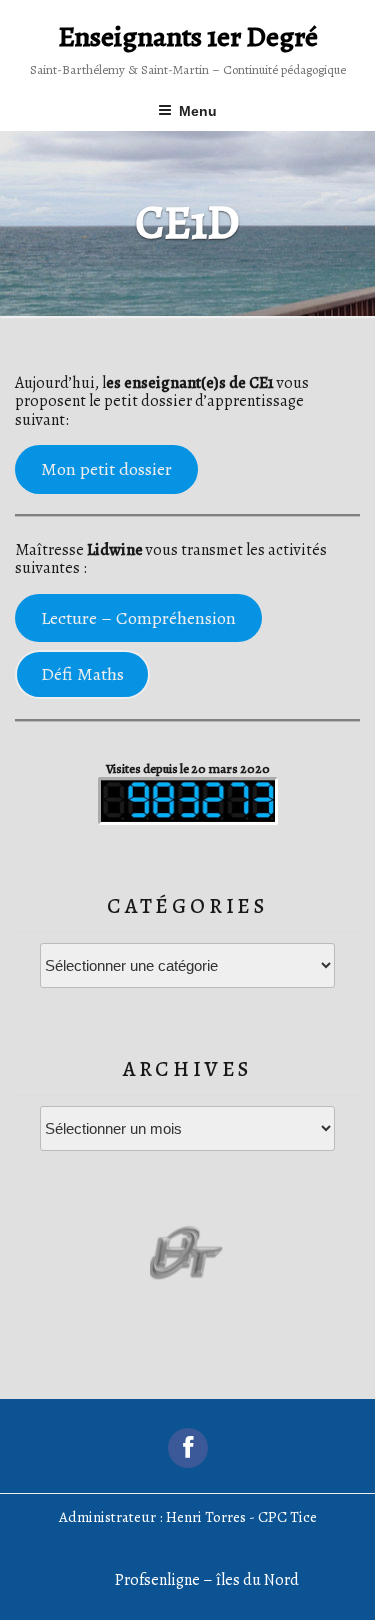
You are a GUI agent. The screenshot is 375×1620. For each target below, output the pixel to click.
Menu (198, 111)
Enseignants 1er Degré (188, 37)
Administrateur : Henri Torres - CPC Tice (188, 1517)
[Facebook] (188, 1448)
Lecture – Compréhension (138, 618)
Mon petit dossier (106, 469)
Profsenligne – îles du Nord (207, 1580)
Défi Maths (82, 674)
